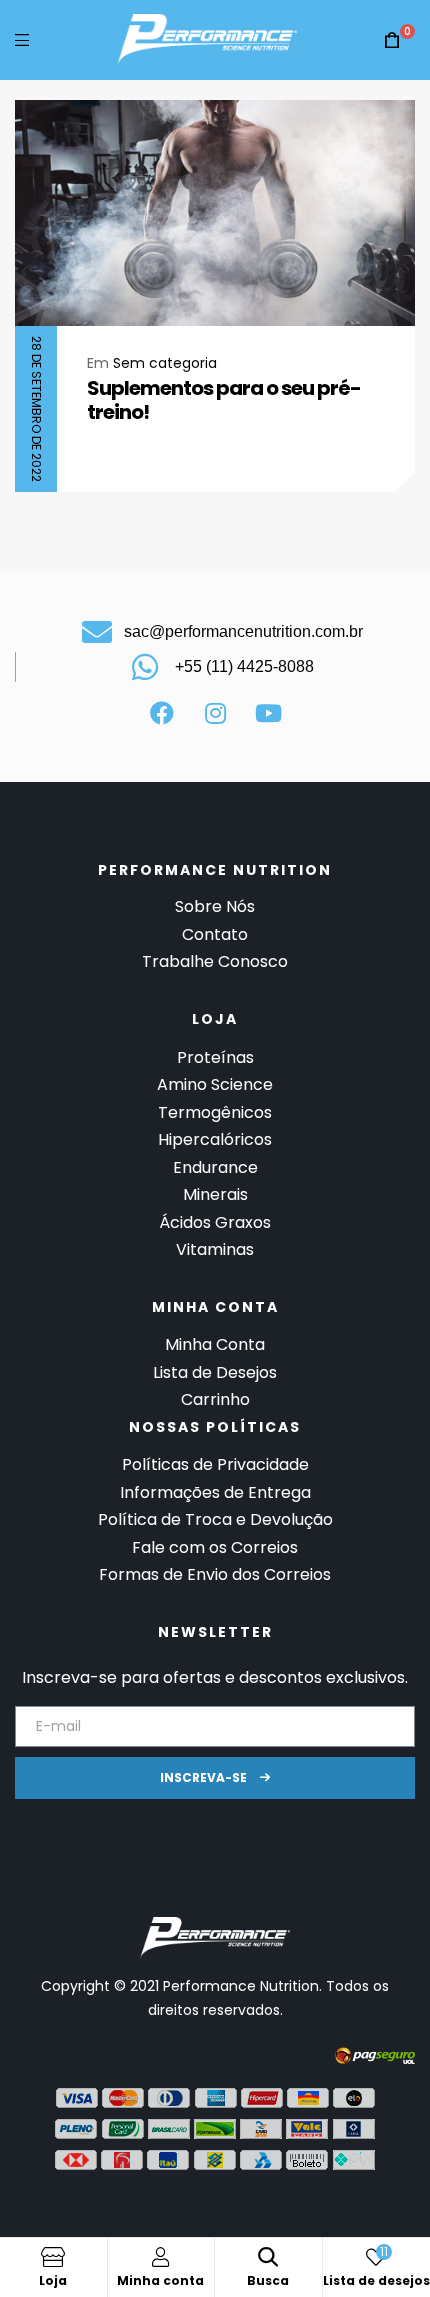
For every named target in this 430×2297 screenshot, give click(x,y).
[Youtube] (268, 713)
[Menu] (22, 39)
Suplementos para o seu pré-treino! (224, 400)
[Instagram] (215, 713)
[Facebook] (162, 713)
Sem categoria (165, 363)
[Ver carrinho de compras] (392, 40)
